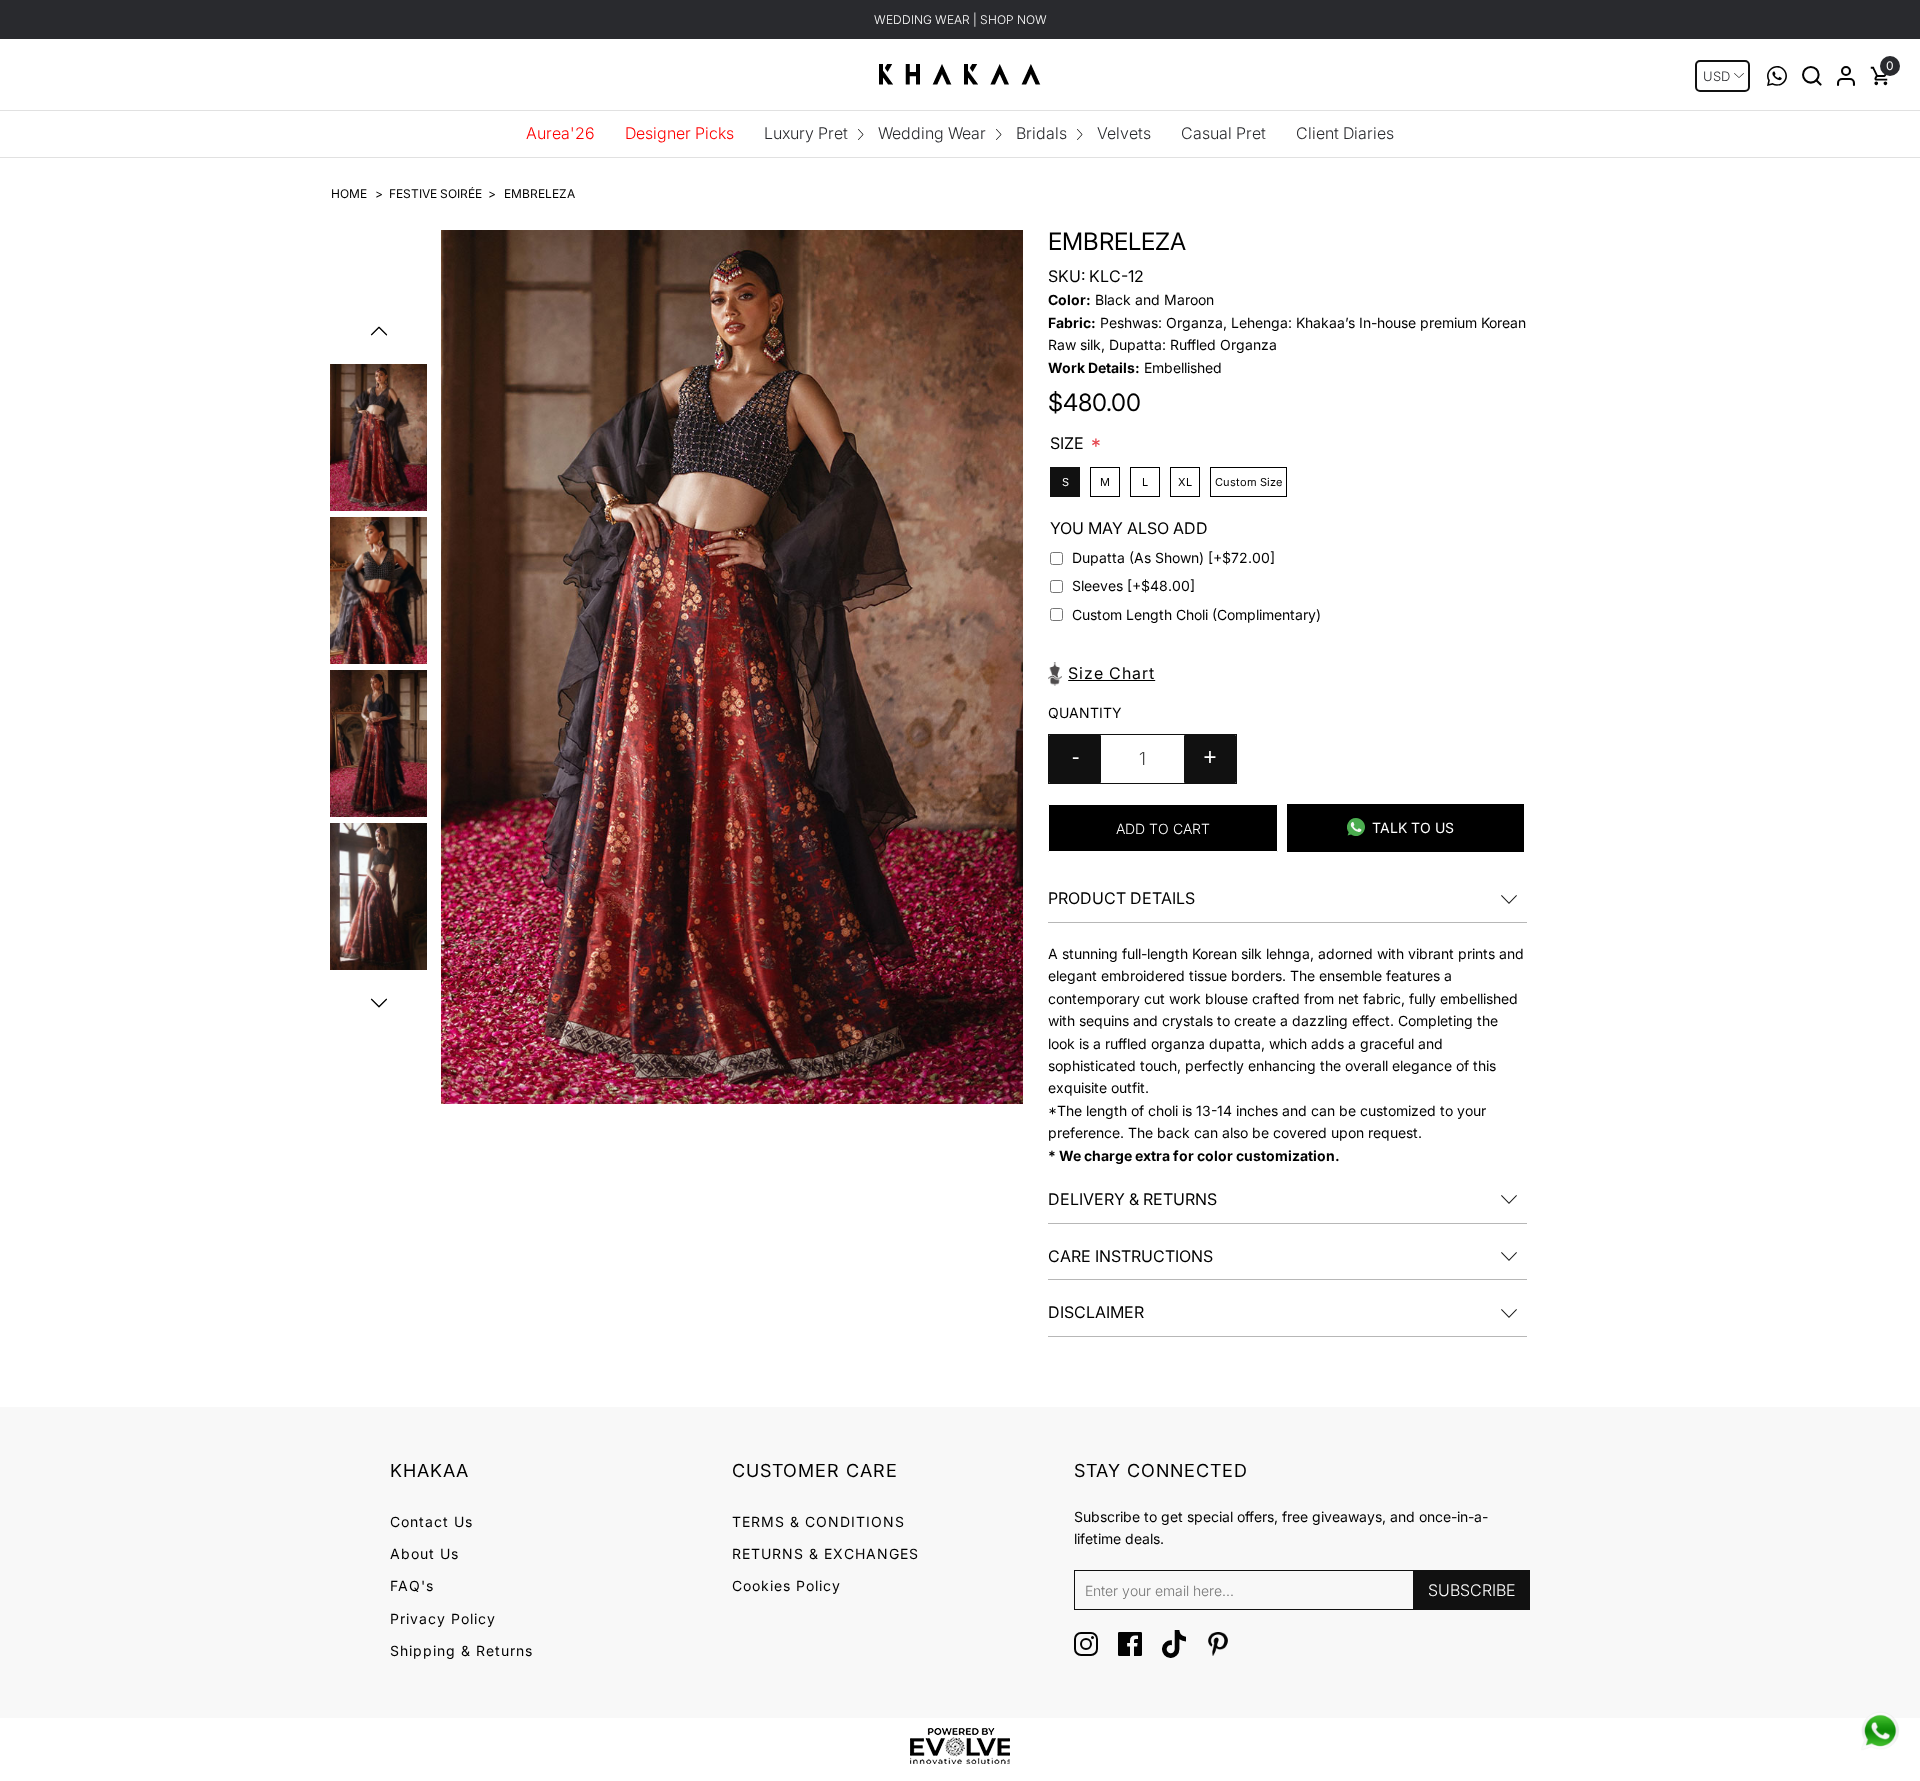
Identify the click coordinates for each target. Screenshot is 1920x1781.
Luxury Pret (806, 133)
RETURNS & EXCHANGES (825, 1553)
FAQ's (412, 1585)
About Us (424, 1553)
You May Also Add (1129, 527)
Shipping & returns (461, 1650)
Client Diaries (1345, 133)
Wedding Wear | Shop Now (960, 19)
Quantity (1085, 712)
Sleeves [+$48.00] (1133, 585)
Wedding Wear (932, 133)
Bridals (1041, 133)
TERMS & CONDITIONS (818, 1521)
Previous (379, 331)
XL (1185, 482)
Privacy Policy (443, 1618)
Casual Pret (1223, 133)
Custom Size (1248, 482)
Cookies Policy (786, 1585)
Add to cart (1163, 828)
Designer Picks (679, 133)
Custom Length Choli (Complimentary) (1196, 614)
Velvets (1124, 133)
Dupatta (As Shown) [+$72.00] (1173, 557)
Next (379, 1003)
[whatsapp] (1880, 1731)
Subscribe (1471, 1590)
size (1069, 442)
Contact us (431, 1521)
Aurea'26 (560, 133)
